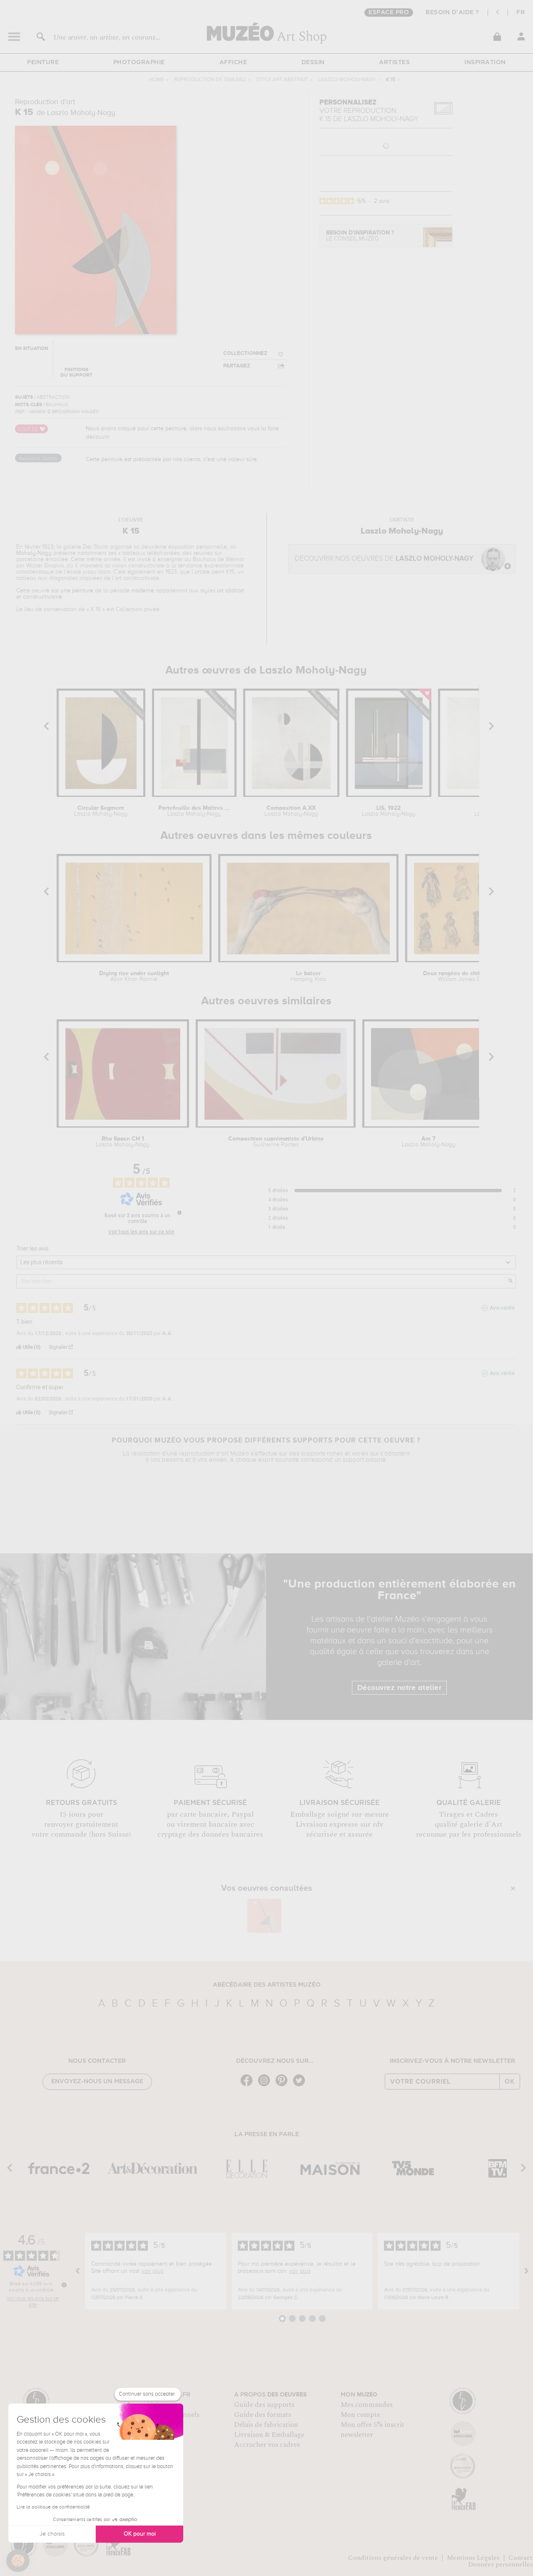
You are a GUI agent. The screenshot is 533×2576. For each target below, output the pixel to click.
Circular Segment (101, 811)
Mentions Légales (473, 2558)
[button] (18, 2561)
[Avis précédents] (78, 2271)
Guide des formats (263, 2415)
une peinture (77, 591)
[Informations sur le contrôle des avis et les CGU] (179, 1213)
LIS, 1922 (389, 811)
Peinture (43, 62)
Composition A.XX (291, 811)
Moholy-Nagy (34, 553)
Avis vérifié (502, 1308)
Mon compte (360, 2415)
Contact (521, 2558)
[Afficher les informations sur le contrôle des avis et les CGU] (64, 2285)
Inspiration (485, 62)
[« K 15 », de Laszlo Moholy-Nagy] (264, 1916)
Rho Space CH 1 (123, 1142)
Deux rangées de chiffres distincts (469, 976)
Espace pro (389, 12)
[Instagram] (266, 2086)
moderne (143, 591)
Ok (510, 2082)
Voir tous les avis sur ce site (141, 1232)
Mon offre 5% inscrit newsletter (372, 2430)
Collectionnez (245, 353)
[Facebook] (249, 2086)
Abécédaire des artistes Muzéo (267, 1985)
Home (156, 80)
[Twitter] (301, 2086)
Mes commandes (367, 2405)
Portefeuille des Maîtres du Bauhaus (194, 811)
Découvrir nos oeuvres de (384, 559)
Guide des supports (264, 2405)
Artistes (394, 62)
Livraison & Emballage (269, 2435)
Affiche (233, 62)
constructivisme (42, 597)
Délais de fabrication (266, 2425)
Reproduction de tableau (210, 80)
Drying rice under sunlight (134, 976)
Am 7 (429, 1142)
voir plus (152, 2271)
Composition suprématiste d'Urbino (276, 1142)
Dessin (313, 62)
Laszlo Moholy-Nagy (347, 80)
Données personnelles (501, 2564)
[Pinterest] (284, 2086)
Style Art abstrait (282, 80)
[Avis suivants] (526, 2271)
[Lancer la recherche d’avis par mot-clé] (511, 1281)
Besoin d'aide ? (452, 12)
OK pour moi (140, 2534)
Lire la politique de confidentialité (53, 2507)
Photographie (139, 62)
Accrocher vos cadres (267, 2445)
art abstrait (230, 591)
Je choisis (52, 2534)
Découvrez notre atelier (400, 1688)
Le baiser (308, 976)
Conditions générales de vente (393, 2558)
